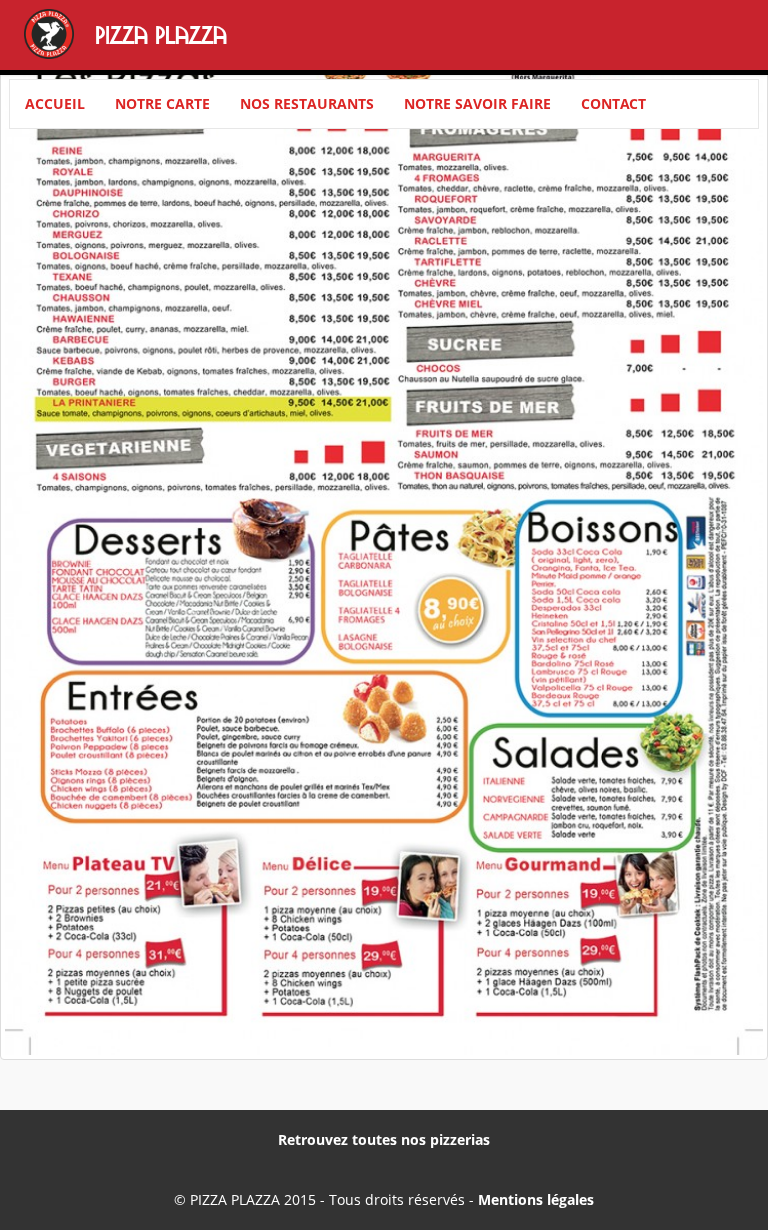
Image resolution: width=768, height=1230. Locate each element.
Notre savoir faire (477, 103)
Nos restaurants (307, 103)
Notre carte (162, 103)
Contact (613, 103)
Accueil (55, 103)
